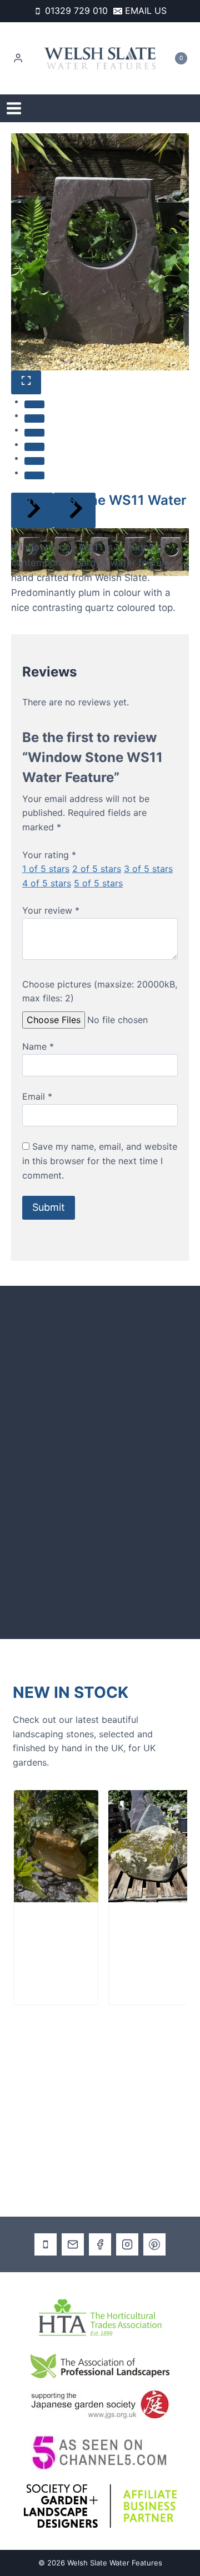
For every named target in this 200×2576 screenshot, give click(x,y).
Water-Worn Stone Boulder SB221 (39, 1944)
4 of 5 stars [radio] (47, 883)
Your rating (49, 855)
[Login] (18, 58)
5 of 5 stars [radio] (98, 883)
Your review (51, 910)
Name (38, 1046)
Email (37, 1096)
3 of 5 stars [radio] (148, 869)
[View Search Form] (182, 109)
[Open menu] (14, 108)
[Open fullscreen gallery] (26, 382)
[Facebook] (100, 2244)
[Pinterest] (154, 2244)
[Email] (73, 2244)
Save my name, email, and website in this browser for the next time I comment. (100, 1161)
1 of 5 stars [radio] (46, 869)
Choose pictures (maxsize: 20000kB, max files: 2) (100, 991)
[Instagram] (127, 2244)
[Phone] (46, 2244)
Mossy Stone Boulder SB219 (125, 1944)
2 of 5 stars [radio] (97, 869)
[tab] (34, 404)
